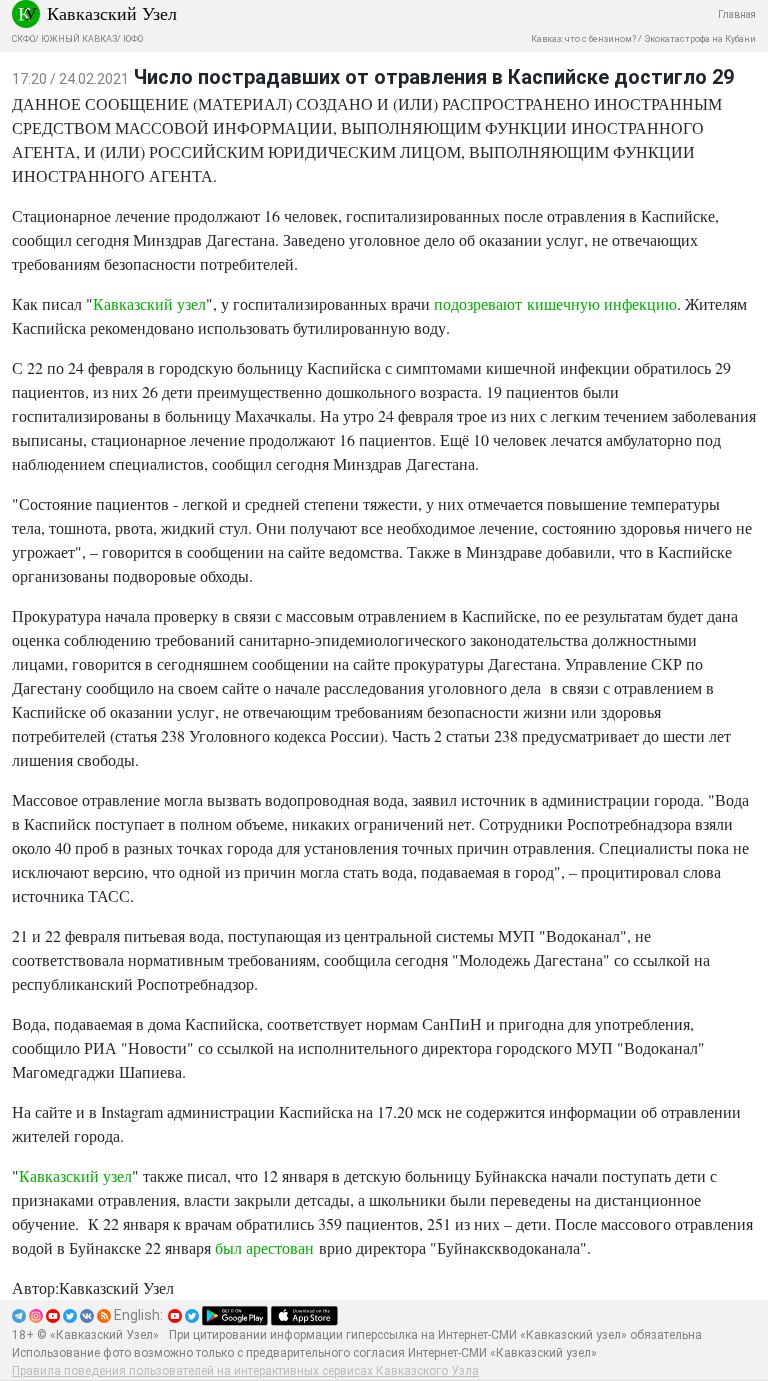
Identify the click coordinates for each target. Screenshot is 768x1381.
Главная (737, 14)
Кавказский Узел (112, 13)
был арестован (264, 1247)
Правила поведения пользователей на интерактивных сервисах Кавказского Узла (245, 1371)
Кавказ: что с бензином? (583, 39)
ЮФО (133, 39)
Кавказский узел (149, 303)
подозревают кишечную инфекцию (555, 303)
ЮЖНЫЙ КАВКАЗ (79, 39)
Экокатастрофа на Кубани (700, 39)
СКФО (23, 39)
